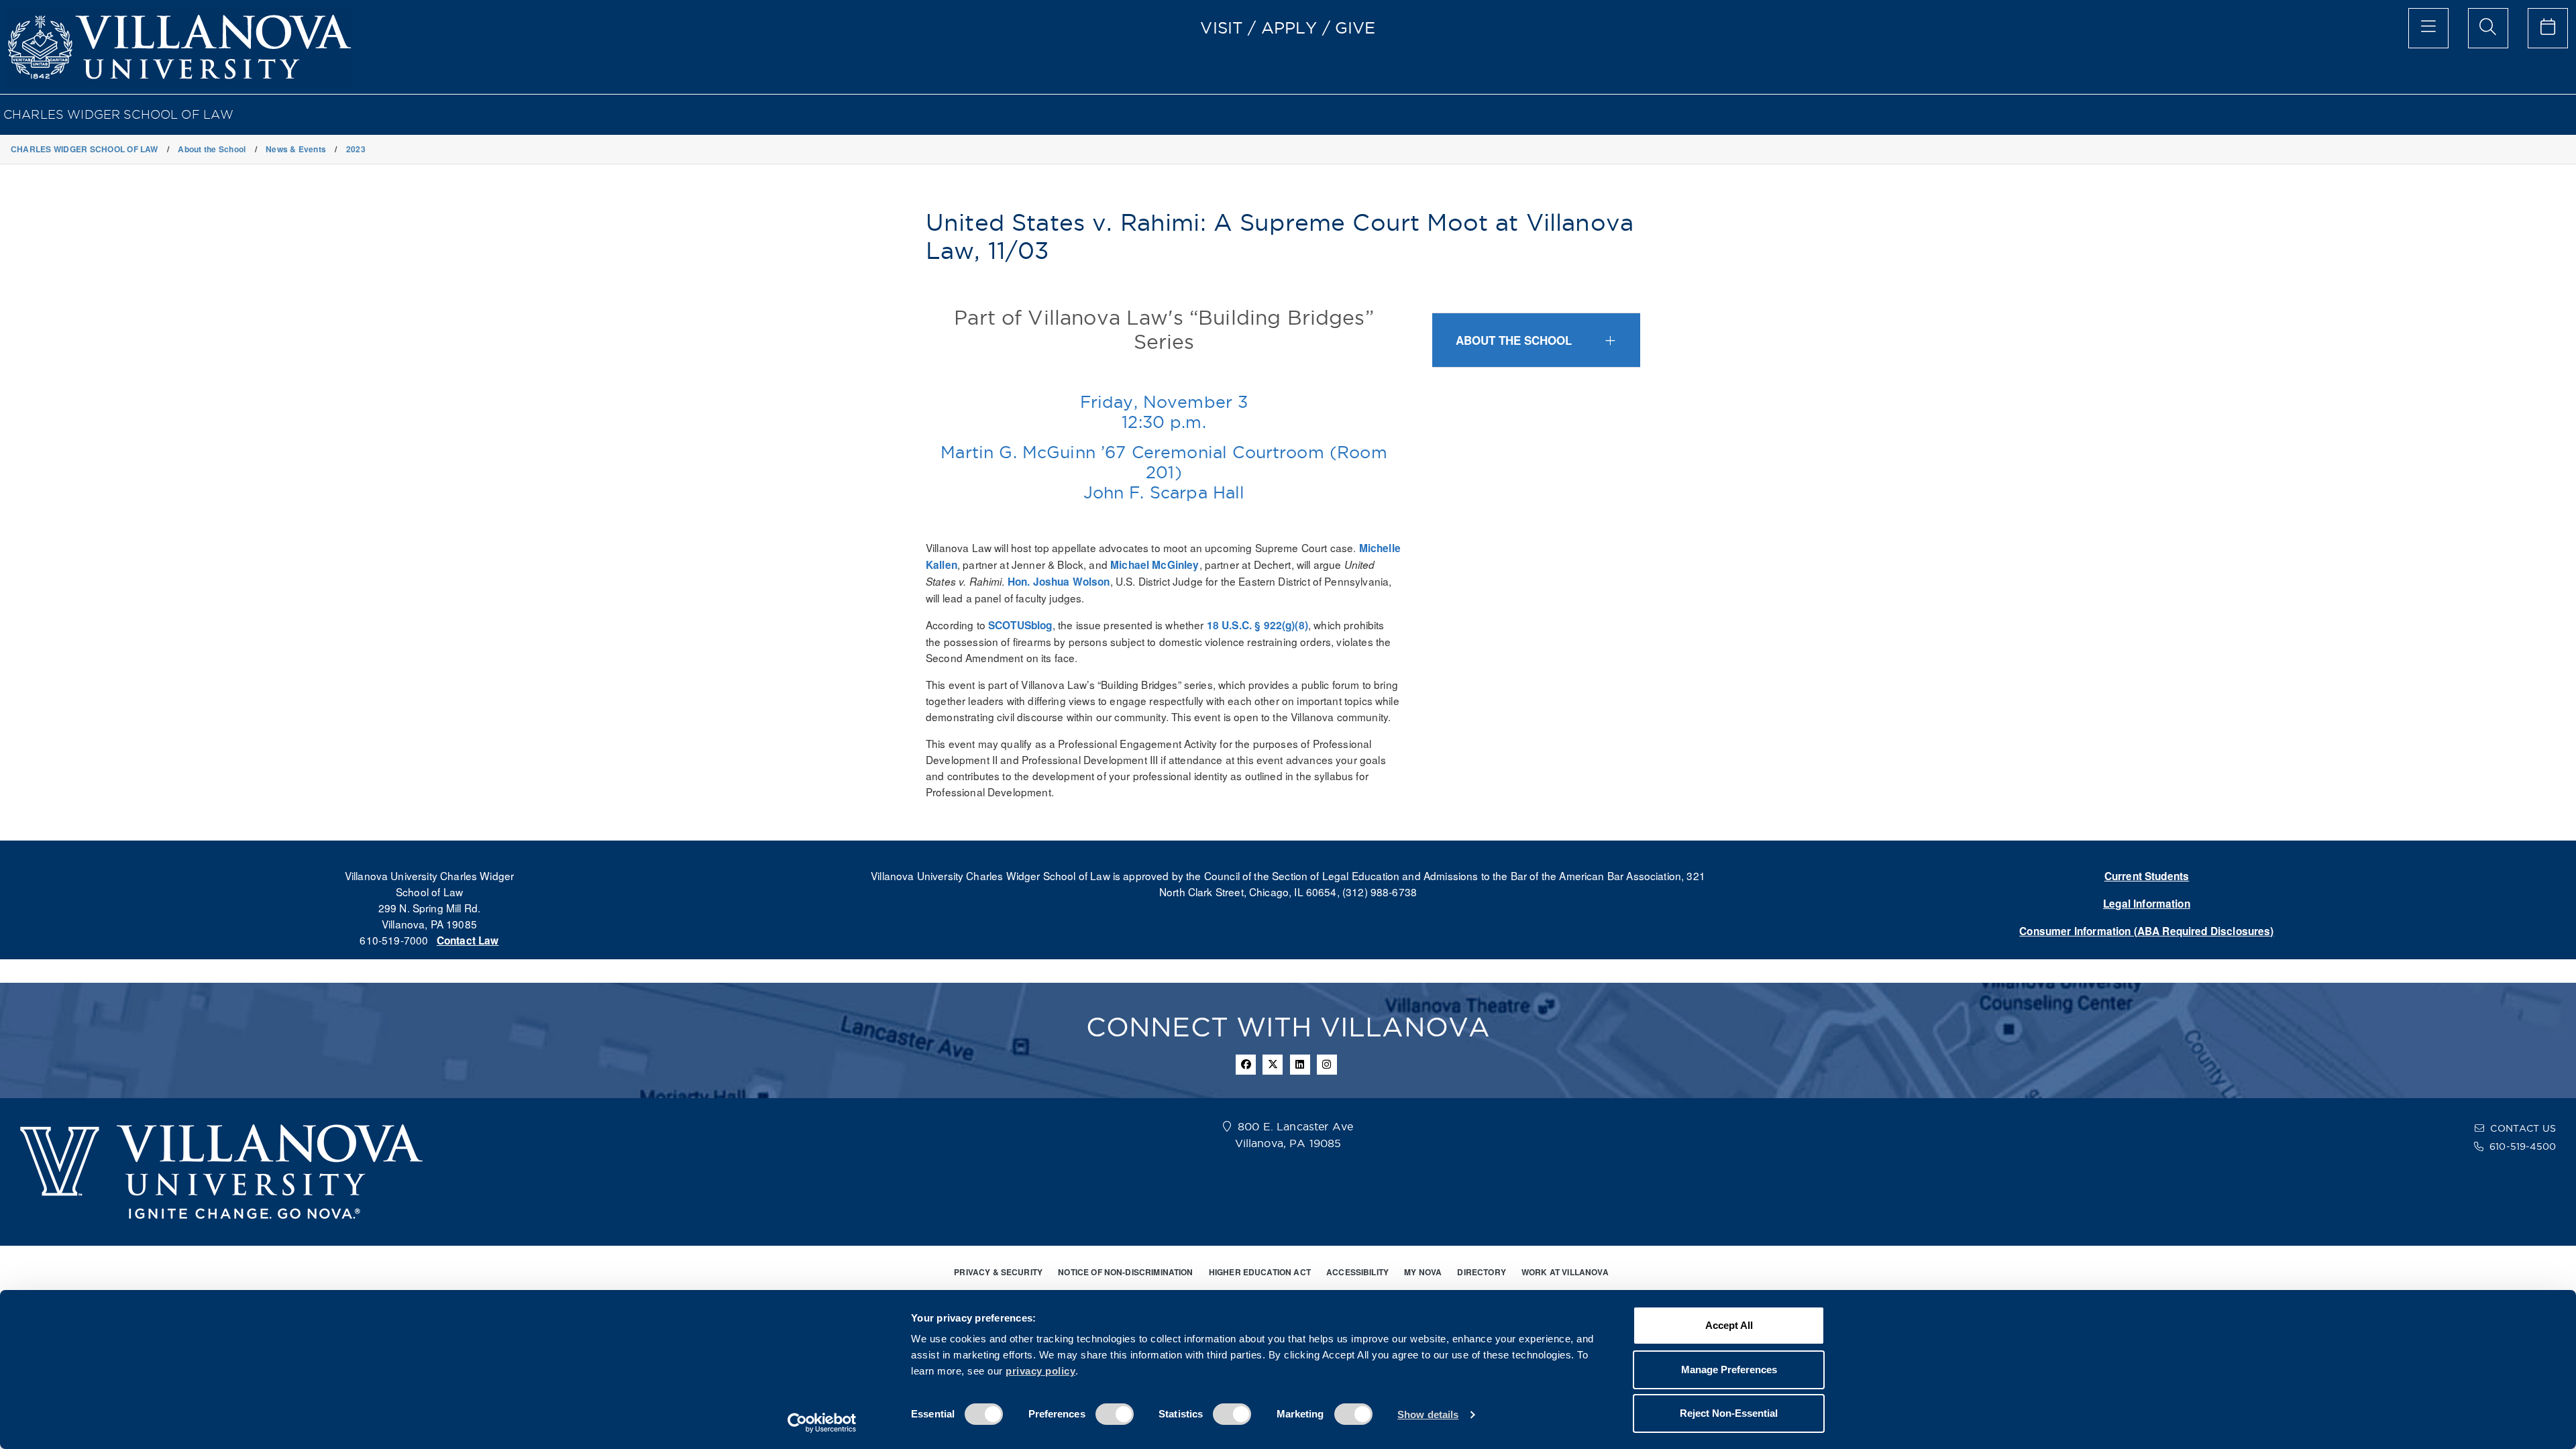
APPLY (1289, 28)
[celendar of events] (2548, 28)
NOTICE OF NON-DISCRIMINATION (1125, 1272)
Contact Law (468, 941)
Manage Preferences (1729, 1370)
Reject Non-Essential (1729, 1413)
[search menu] (2488, 28)
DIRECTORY (1481, 1272)
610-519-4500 (2523, 1146)
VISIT (1222, 28)
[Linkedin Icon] (1300, 1065)
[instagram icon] (1327, 1065)
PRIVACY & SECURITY (998, 1272)
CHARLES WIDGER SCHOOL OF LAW (118, 114)
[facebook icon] (1246, 1065)
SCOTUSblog (1020, 625)
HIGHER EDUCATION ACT (1260, 1272)
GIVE (1355, 28)
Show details (1428, 1414)
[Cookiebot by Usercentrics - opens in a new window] (822, 1423)
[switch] (1115, 1414)
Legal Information (2147, 904)
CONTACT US (2523, 1128)
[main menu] (2428, 28)
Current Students (2147, 876)
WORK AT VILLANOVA (1565, 1272)
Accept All (1729, 1325)
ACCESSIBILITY (1357, 1272)
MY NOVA (1423, 1272)
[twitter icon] (1273, 1065)
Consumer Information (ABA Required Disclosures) (2146, 931)
